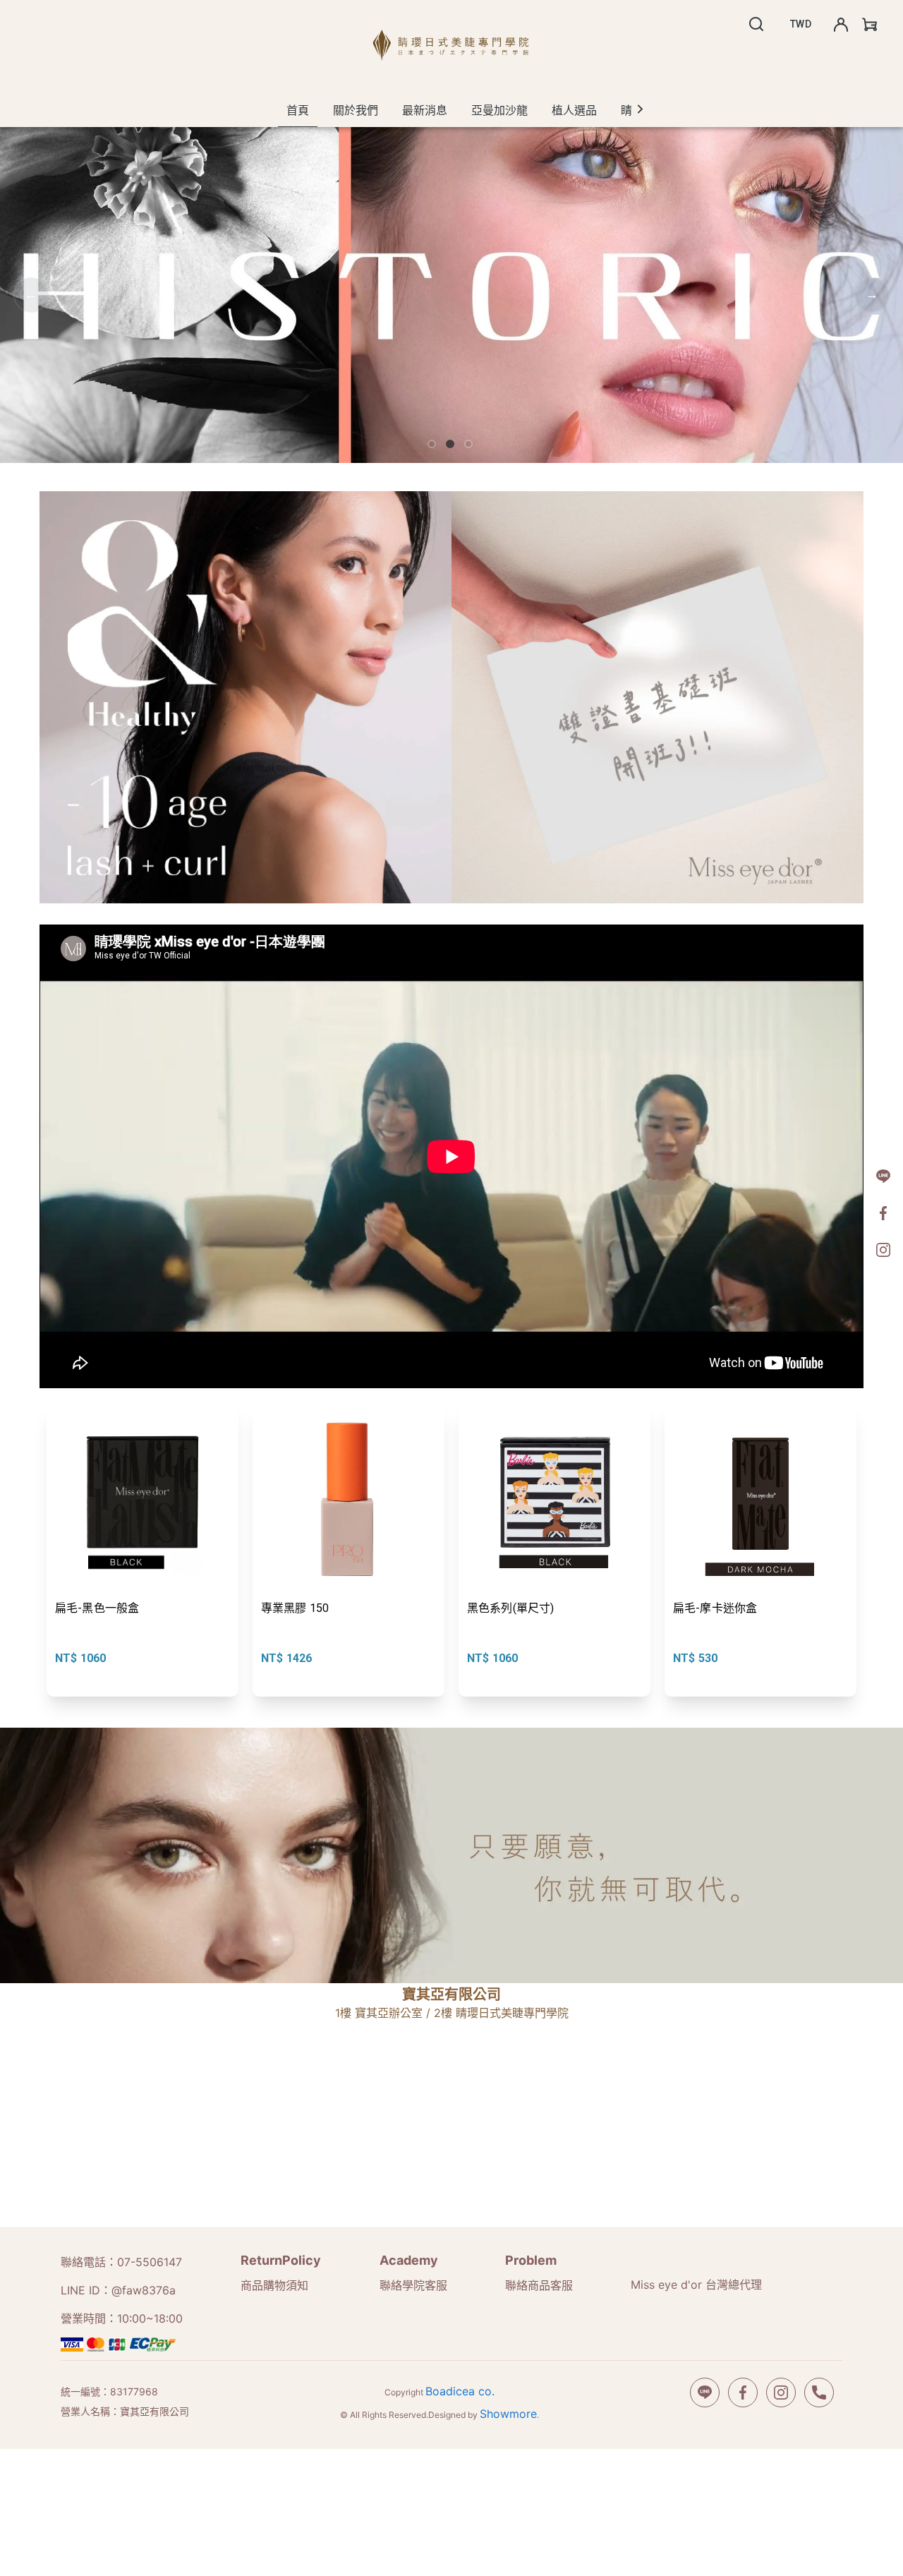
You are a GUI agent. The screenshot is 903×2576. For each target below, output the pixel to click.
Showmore (508, 2414)
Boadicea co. (460, 2391)
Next (872, 295)
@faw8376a (144, 2290)
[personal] (841, 25)
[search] (756, 24)
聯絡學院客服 (413, 2285)
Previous (31, 295)
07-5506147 (150, 2262)
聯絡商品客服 (539, 2285)
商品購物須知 (274, 2285)
